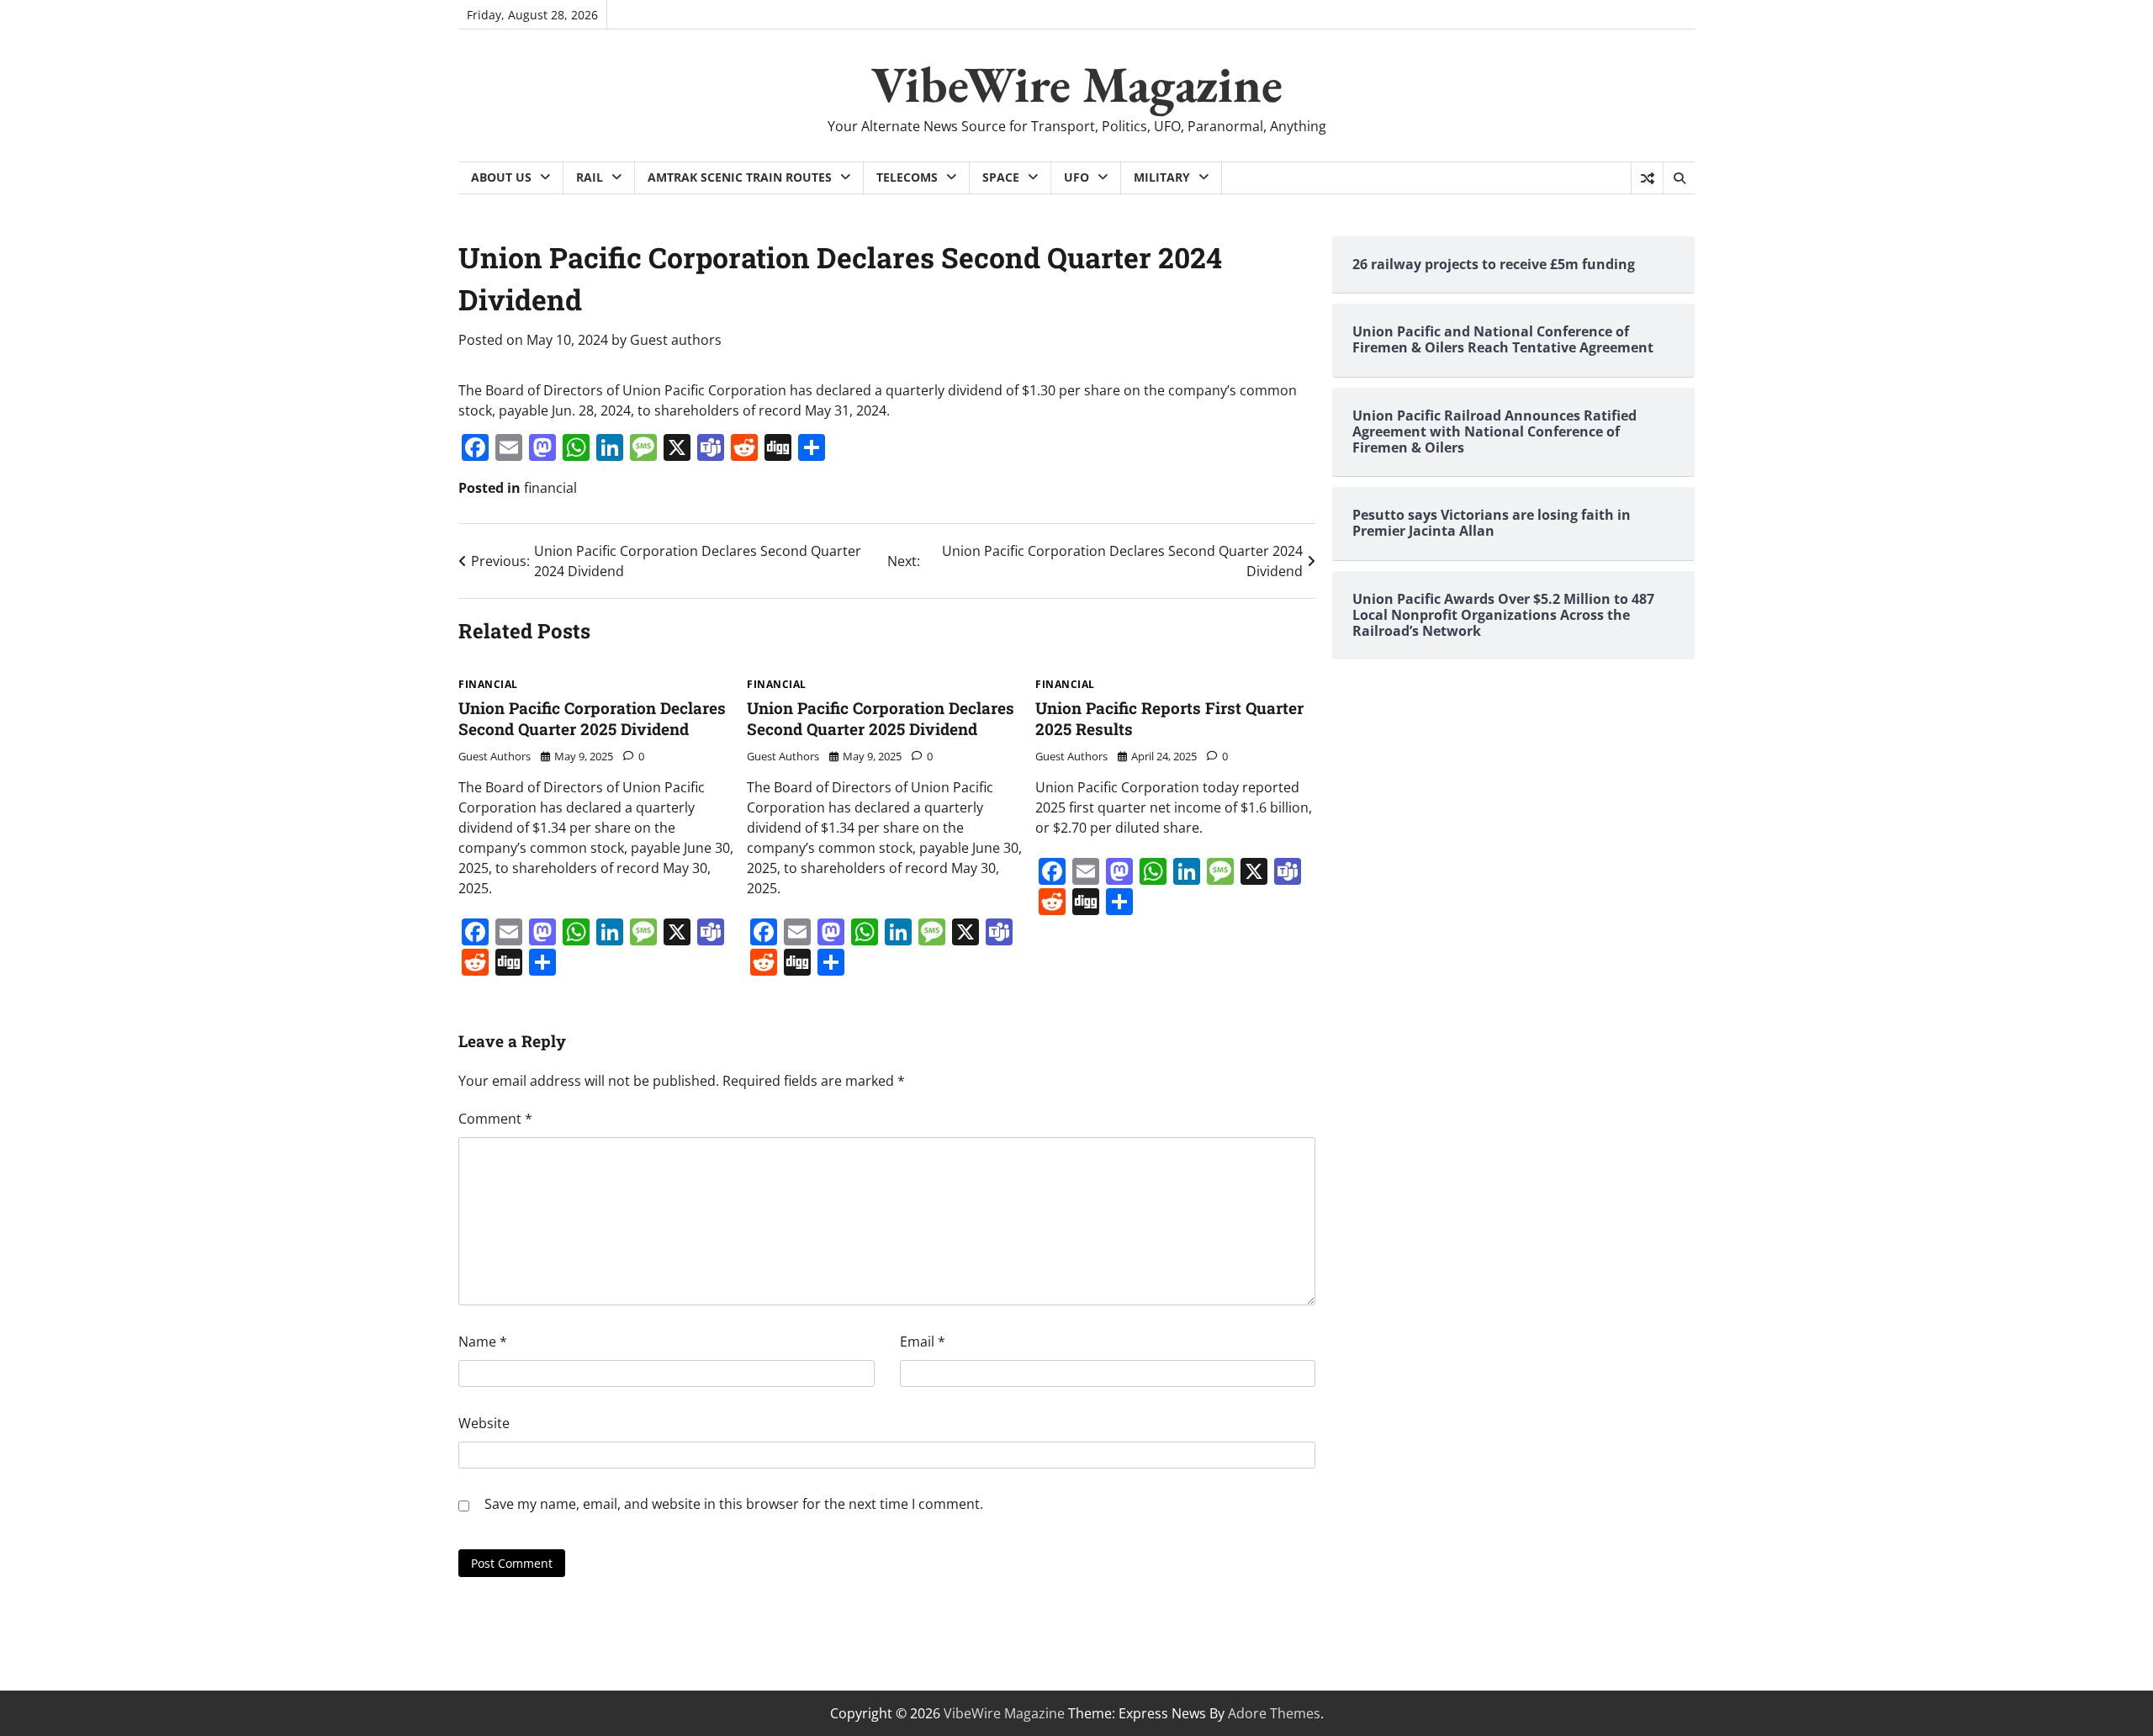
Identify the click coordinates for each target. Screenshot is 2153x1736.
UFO (1076, 177)
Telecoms (907, 177)
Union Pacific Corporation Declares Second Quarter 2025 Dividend (592, 718)
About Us (501, 177)
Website (484, 1423)
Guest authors (676, 340)
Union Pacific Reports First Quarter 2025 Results (1169, 718)
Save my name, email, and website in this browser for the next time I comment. (734, 1504)
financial (550, 488)
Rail (590, 177)
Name (483, 1342)
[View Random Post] (1647, 178)
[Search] (1679, 178)
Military (1162, 177)
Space (1001, 177)
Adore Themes (1274, 1713)
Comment (495, 1119)
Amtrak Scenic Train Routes (740, 177)
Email (923, 1342)
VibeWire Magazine (1077, 84)
